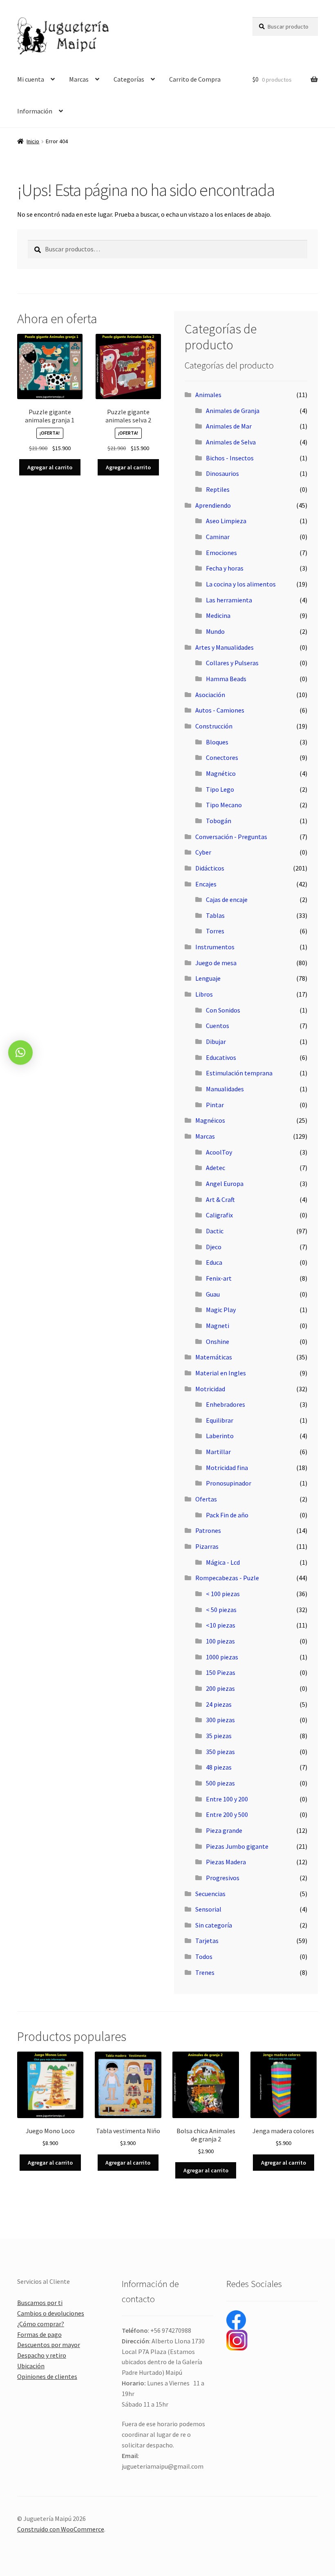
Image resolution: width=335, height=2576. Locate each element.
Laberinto (220, 1436)
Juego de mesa (216, 963)
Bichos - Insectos (230, 458)
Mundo (215, 631)
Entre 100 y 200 (227, 1799)
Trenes (205, 1972)
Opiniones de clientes (47, 2376)
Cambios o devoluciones (51, 2313)
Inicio (33, 141)
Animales (208, 395)
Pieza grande (224, 1830)
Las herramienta (229, 600)
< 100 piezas (223, 1594)
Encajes (206, 884)
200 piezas (220, 1688)
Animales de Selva (231, 442)
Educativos (221, 1057)
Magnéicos (210, 1120)
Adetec (216, 1168)
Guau (213, 1294)
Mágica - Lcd (223, 1562)
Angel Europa (225, 1184)
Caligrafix (219, 1215)
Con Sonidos (223, 1010)
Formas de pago (39, 2334)
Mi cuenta (31, 79)
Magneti (218, 1326)
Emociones (221, 553)
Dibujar (216, 1042)
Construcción (214, 726)
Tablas (215, 915)
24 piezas (219, 1704)
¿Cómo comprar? (41, 2324)
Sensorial (208, 1909)
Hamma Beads (226, 679)
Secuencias (210, 1894)
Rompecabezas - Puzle (227, 1578)
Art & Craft (220, 1199)
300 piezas (220, 1720)
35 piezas (219, 1736)
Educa (214, 1262)
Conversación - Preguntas (231, 837)
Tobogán (219, 821)
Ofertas (206, 1499)
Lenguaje (208, 978)
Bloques (217, 742)
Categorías (129, 79)
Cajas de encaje (227, 899)
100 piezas (220, 1641)
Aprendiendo (213, 505)
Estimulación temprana (239, 1073)
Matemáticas (214, 1357)
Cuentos (218, 1026)
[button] (20, 1053)
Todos (204, 1956)
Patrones (208, 1530)
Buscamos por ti (40, 2303)
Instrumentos (215, 947)
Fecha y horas (225, 568)
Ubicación (31, 2366)
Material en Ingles (221, 1373)
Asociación (210, 695)
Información (35, 111)
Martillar (218, 1452)
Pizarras (207, 1546)
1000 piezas (222, 1657)
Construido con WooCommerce (61, 2529)
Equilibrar (220, 1420)
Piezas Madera (226, 1862)
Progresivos (223, 1878)
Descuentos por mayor (49, 2345)
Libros (204, 994)
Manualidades (225, 1089)
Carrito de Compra (195, 79)
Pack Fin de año (227, 1515)
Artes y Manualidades (224, 647)
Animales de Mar (229, 426)
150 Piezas (221, 1672)
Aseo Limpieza (226, 521)
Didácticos (210, 868)
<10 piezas (221, 1625)
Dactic (215, 1231)
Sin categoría (214, 1925)
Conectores (222, 757)
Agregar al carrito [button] (50, 467)
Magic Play (221, 1310)
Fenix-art (219, 1278)
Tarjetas (207, 1941)
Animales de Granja (233, 411)
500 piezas (220, 1783)
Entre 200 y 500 (227, 1814)
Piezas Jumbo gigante (237, 1846)
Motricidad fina (227, 1468)
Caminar (218, 537)
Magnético (221, 773)
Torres (215, 931)
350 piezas (220, 1752)
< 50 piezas (221, 1610)
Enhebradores (226, 1404)
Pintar (215, 1105)
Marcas (79, 79)
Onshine (218, 1341)
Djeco (214, 1247)
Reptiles (218, 489)
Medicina (218, 615)
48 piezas (219, 1767)
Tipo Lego (220, 789)
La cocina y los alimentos (241, 584)
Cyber (203, 852)
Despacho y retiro (42, 2355)
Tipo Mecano (224, 805)
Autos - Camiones (220, 710)
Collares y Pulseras (232, 663)
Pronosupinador (229, 1483)
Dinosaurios (222, 473)
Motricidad (210, 1389)
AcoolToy (219, 1152)
